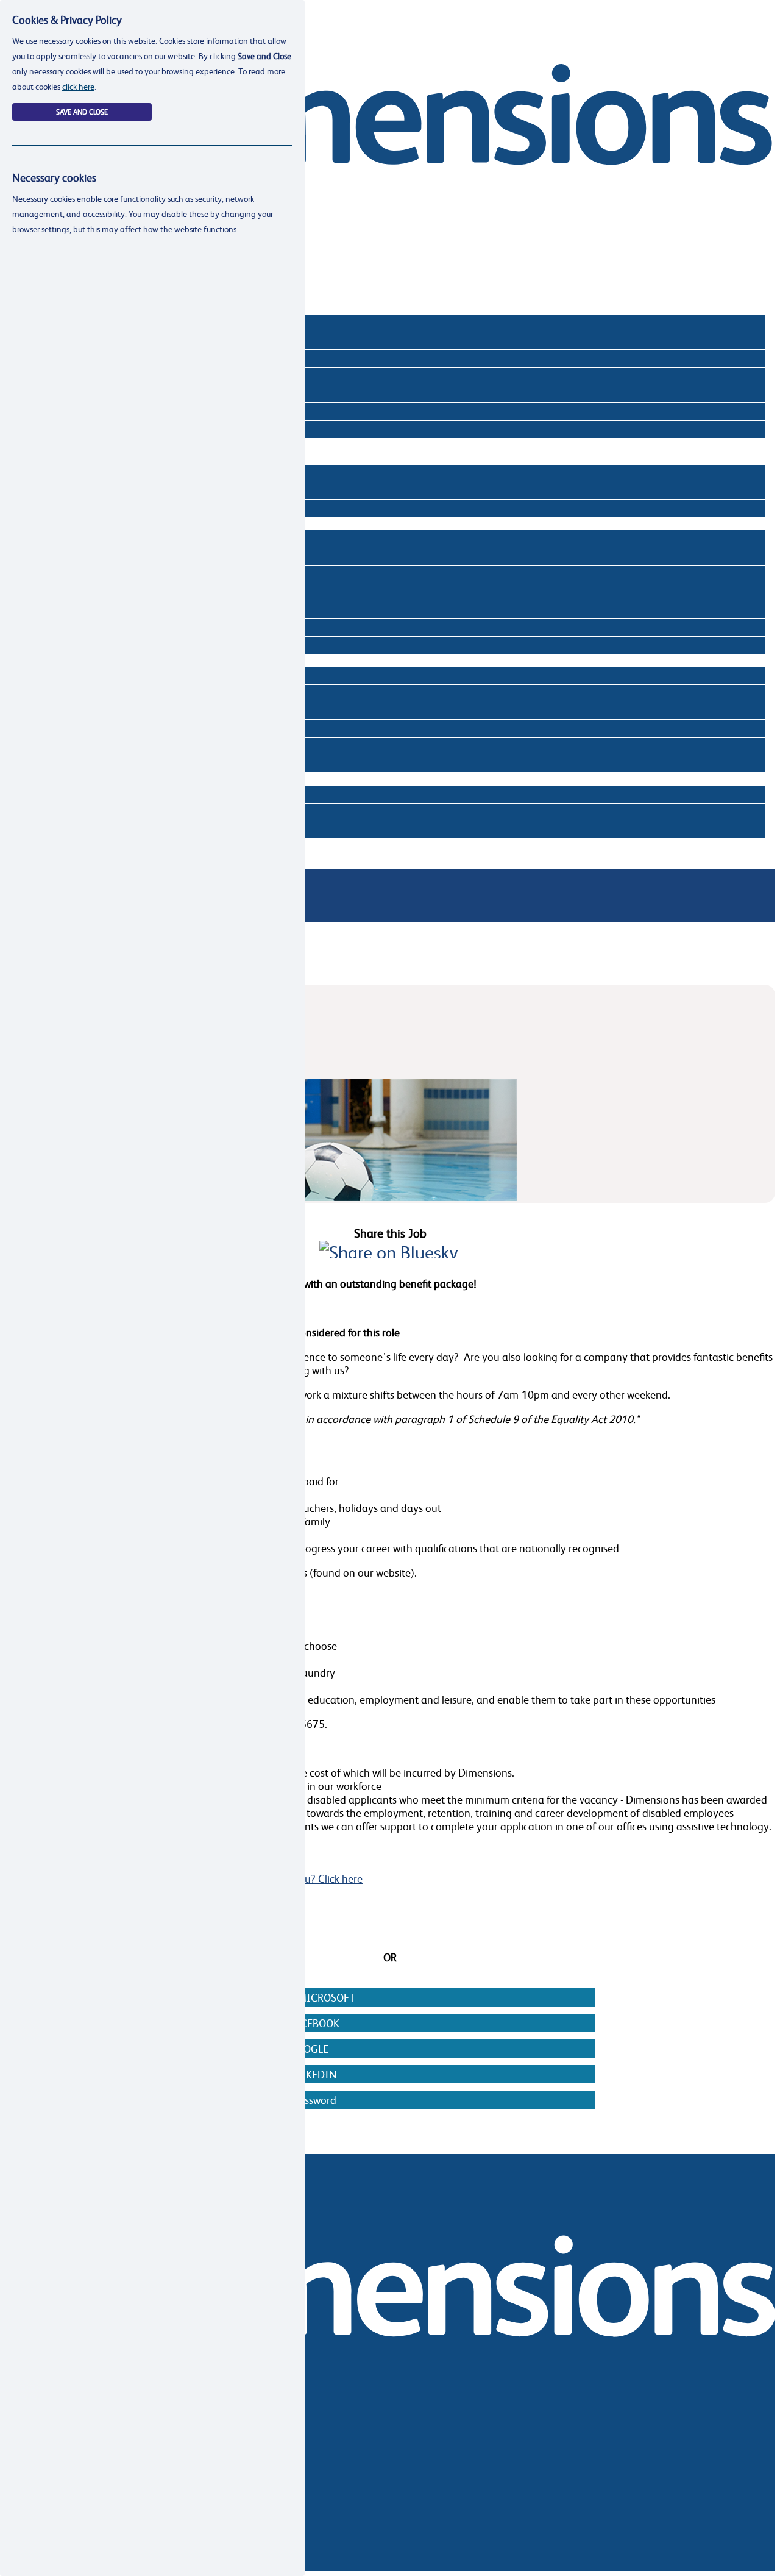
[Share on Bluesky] (389, 1252)
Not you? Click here (318, 1878)
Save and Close (82, 112)
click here (78, 86)
